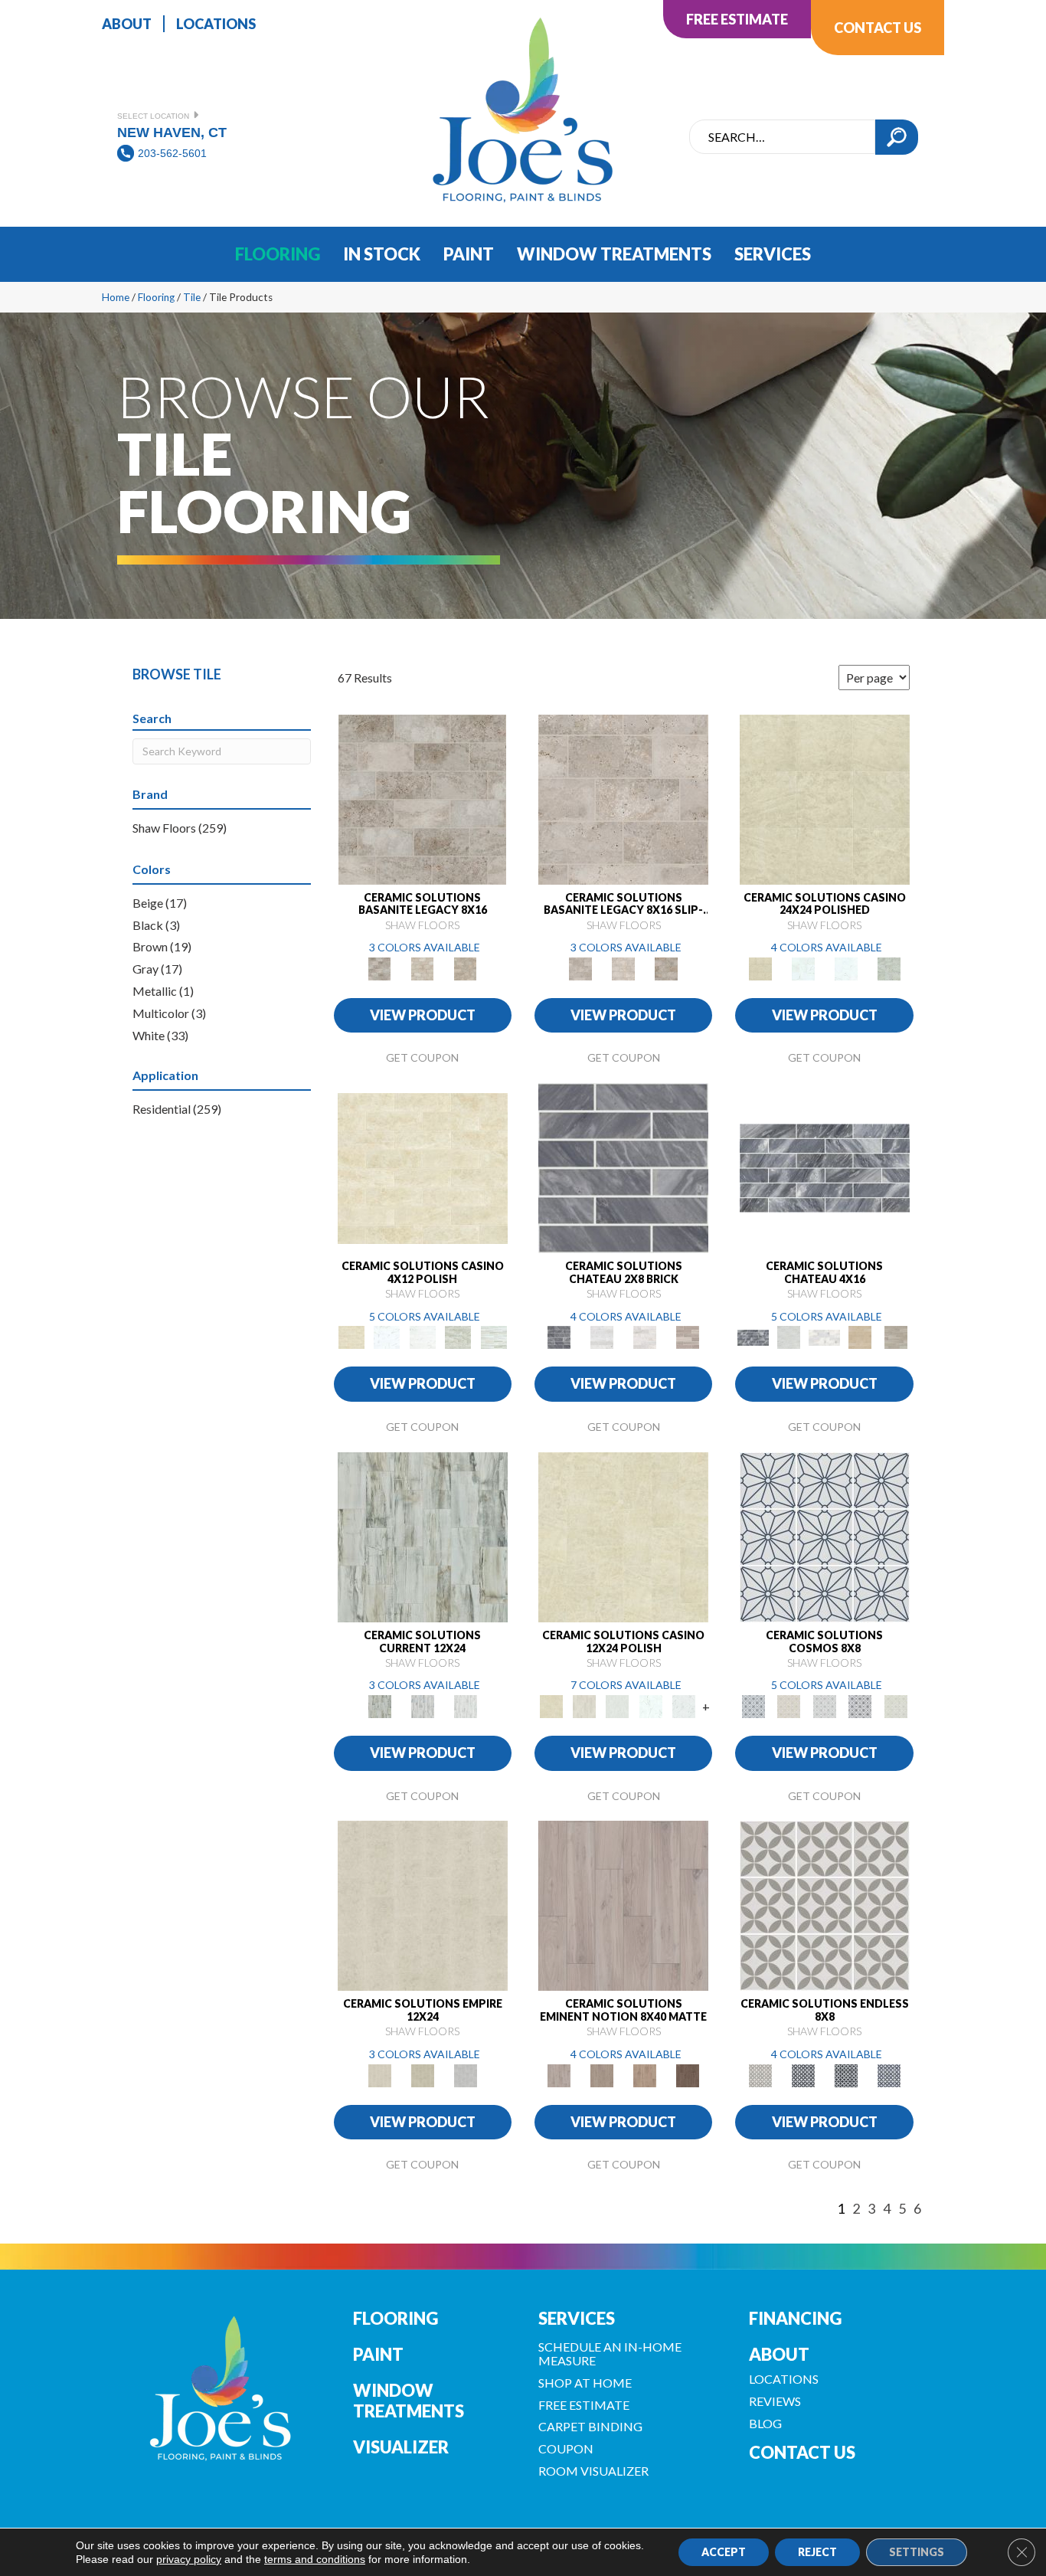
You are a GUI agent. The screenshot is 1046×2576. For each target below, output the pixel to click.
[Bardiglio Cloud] (623, 1167)
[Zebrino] (494, 1337)
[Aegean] (825, 1536)
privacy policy (189, 2559)
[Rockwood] (688, 1337)
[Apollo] (789, 1705)
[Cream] (423, 1905)
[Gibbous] (824, 1705)
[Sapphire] (889, 2074)
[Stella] (889, 967)
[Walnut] (466, 967)
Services (577, 2318)
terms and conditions (315, 2559)
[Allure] (825, 798)
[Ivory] (423, 967)
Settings (917, 2552)
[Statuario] (846, 967)
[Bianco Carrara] (602, 1337)
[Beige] (623, 1905)
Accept (724, 2552)
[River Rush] (423, 1705)
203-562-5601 (172, 153)
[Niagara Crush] (423, 1536)
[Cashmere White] (645, 1337)
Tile (192, 297)
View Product (423, 1015)
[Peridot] (896, 1705)
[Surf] (466, 2074)
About (779, 2354)
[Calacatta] (803, 967)
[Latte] (423, 2074)
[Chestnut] (602, 2074)
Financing (795, 2318)
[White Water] (466, 1705)
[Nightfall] (860, 1705)
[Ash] (584, 1705)
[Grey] (422, 798)
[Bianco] (618, 1705)
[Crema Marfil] (860, 1337)
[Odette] (803, 2074)
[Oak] (645, 2074)
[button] (897, 137)
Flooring (156, 297)
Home (116, 297)
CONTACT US (802, 2452)
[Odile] (846, 2074)
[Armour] (825, 1905)
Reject (817, 2552)
